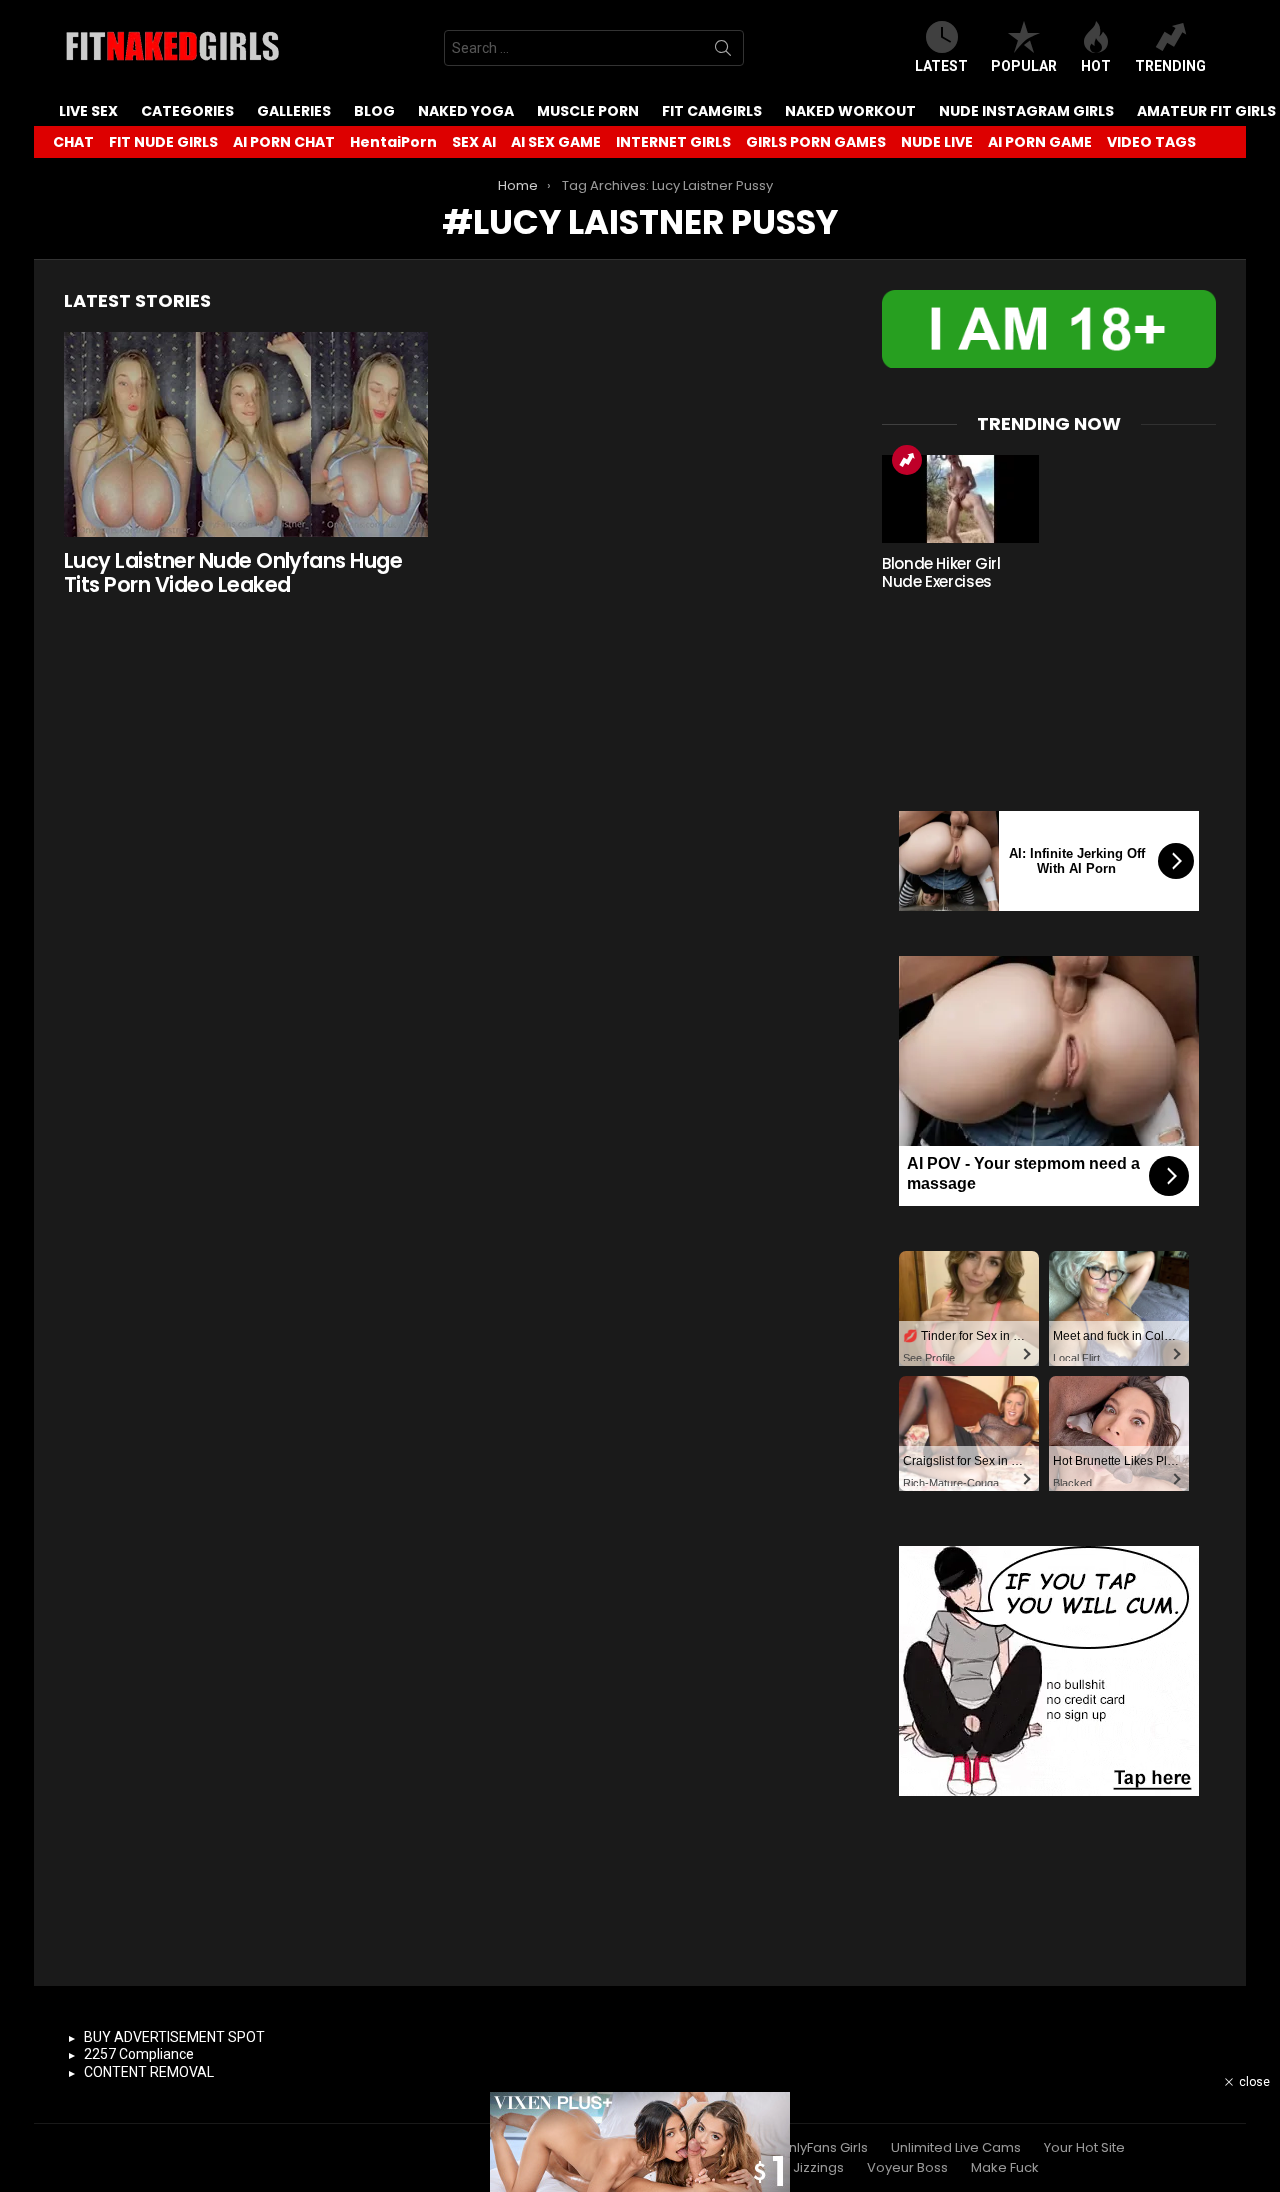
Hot (1096, 66)
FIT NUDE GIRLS (163, 142)
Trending (1170, 66)
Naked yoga (466, 111)
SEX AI (474, 142)
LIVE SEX (88, 111)
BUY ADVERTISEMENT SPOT (174, 2037)
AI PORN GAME (1040, 142)
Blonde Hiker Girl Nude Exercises (941, 572)
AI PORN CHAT (284, 142)
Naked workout (850, 111)
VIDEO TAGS (1151, 142)
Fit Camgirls (712, 111)
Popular (1024, 66)
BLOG (374, 111)
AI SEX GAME (556, 142)
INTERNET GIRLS (673, 142)
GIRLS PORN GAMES (816, 142)
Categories (187, 111)
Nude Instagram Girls (1026, 111)
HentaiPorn (393, 142)
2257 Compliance (139, 2054)
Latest (941, 66)
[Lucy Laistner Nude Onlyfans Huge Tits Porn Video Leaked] (246, 434)
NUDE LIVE (937, 142)
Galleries (294, 111)
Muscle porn (588, 111)
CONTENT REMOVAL (149, 2072)
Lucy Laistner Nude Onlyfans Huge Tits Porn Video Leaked (233, 572)
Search (723, 52)
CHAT (73, 142)
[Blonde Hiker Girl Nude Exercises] (960, 499)
